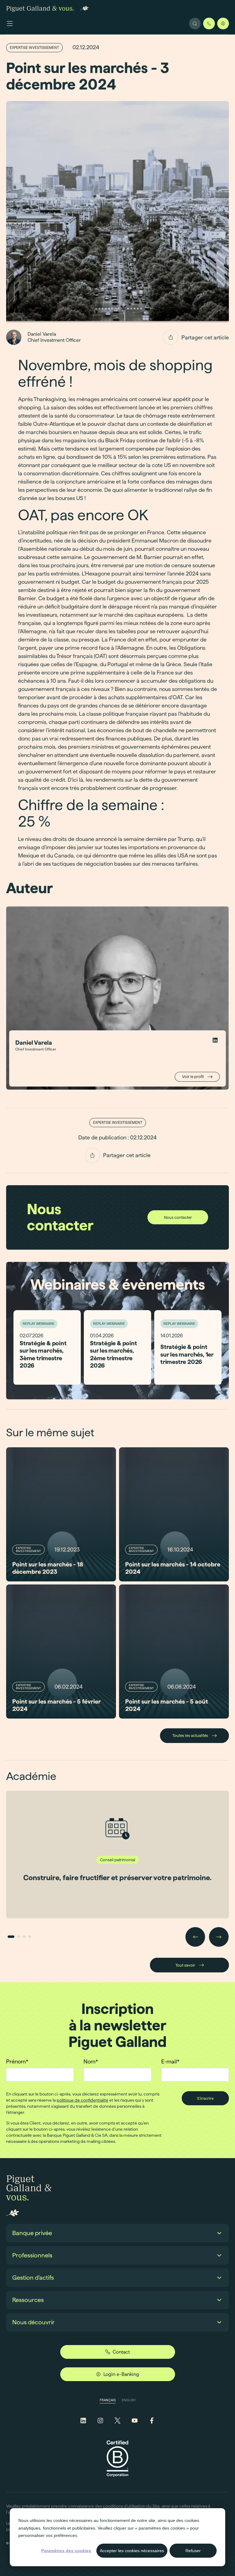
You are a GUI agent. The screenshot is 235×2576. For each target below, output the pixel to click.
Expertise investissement (34, 48)
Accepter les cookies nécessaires (132, 2551)
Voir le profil (193, 1076)
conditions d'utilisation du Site (131, 2506)
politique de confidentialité (82, 2100)
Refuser (193, 2551)
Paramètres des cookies (66, 2551)
